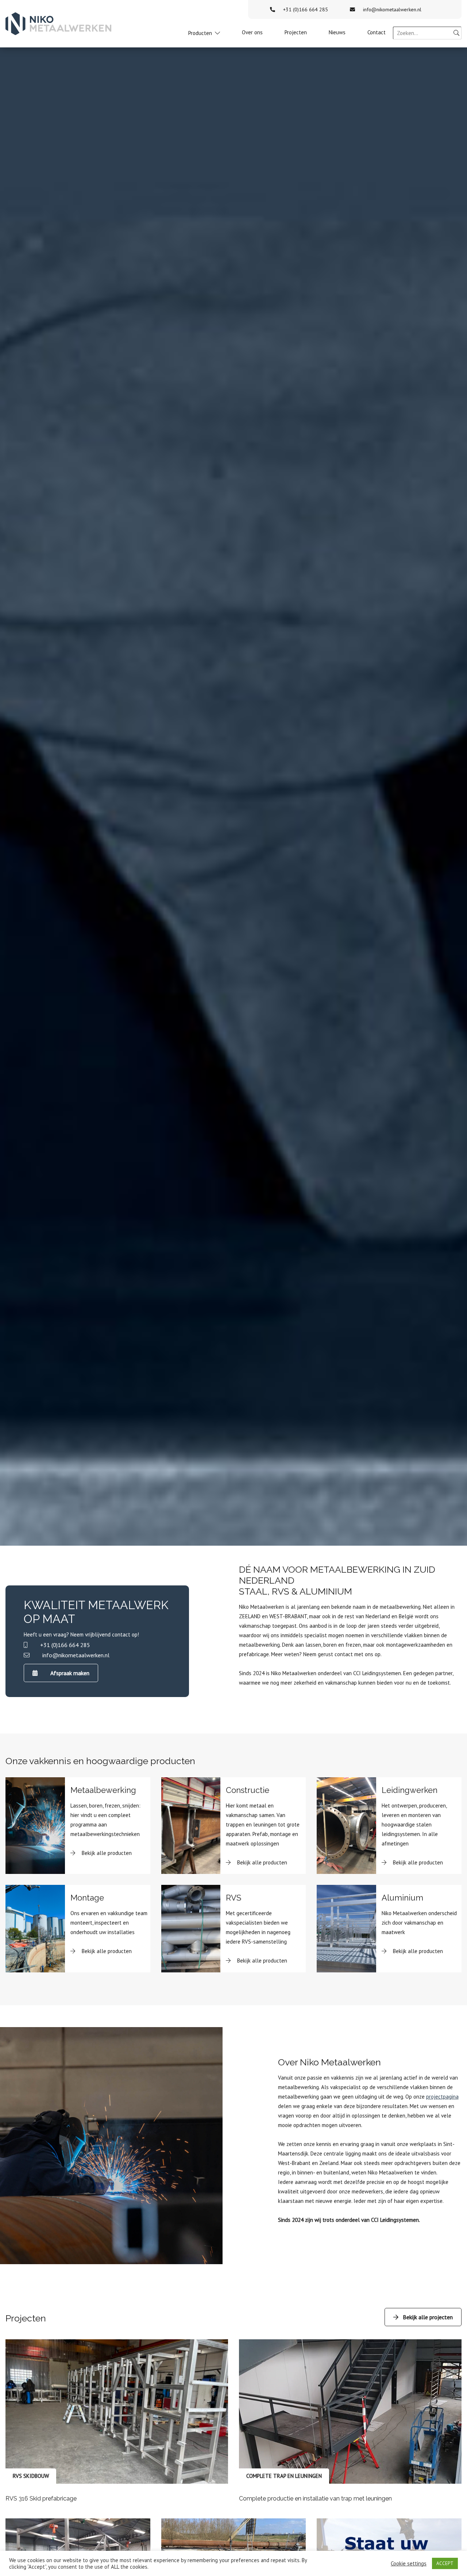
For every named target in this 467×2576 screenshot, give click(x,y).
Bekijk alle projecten (428, 2317)
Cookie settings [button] (409, 2564)
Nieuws (337, 32)
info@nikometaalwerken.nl (392, 9)
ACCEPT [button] (445, 2563)
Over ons (252, 32)
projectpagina (442, 2097)
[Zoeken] (456, 33)
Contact (377, 32)
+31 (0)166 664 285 (306, 9)
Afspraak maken (70, 1673)
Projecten (296, 32)
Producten (200, 33)
